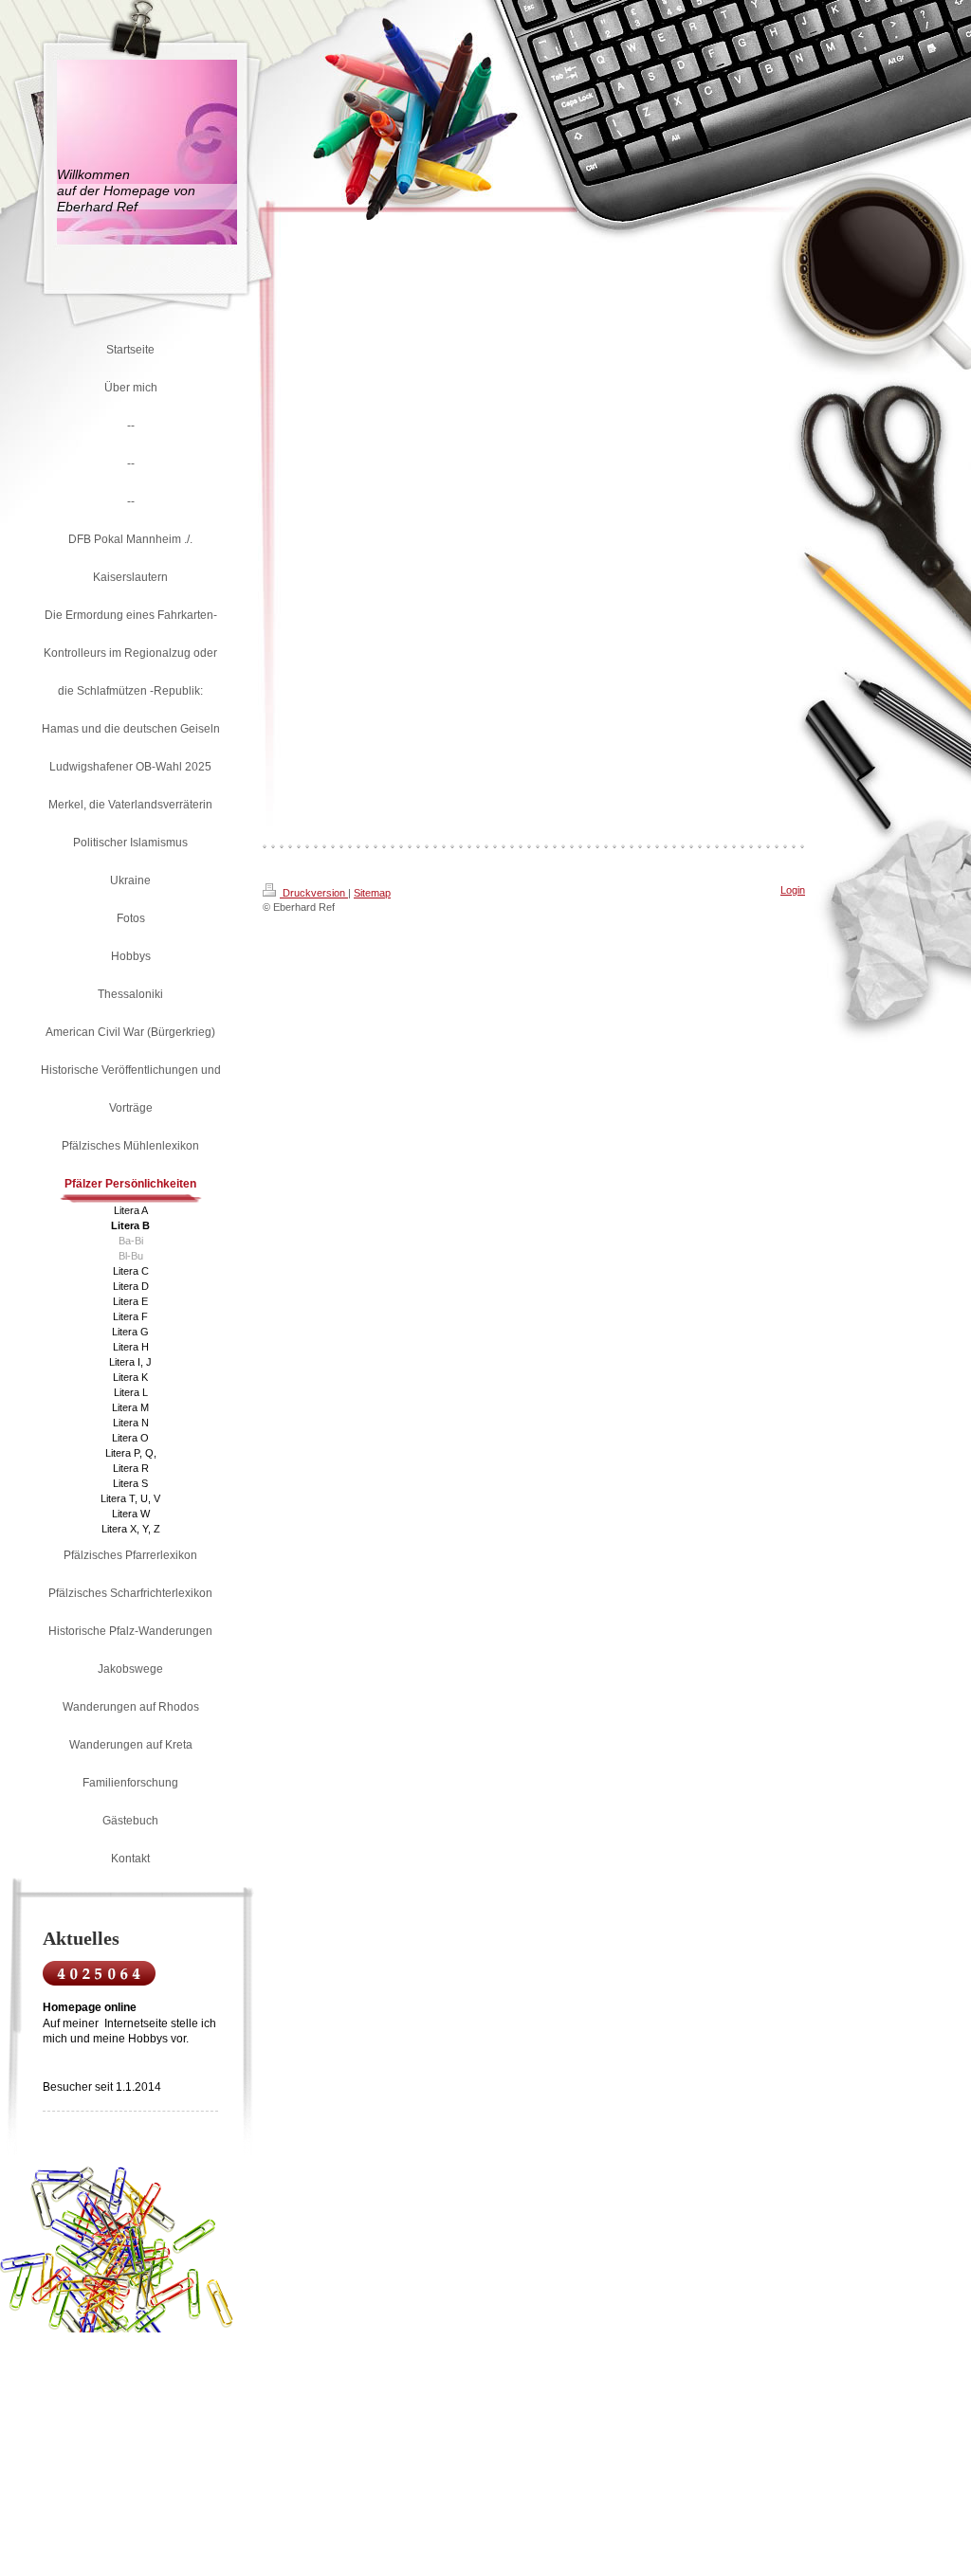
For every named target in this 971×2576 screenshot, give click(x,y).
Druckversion (314, 893)
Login (793, 890)
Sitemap (372, 893)
